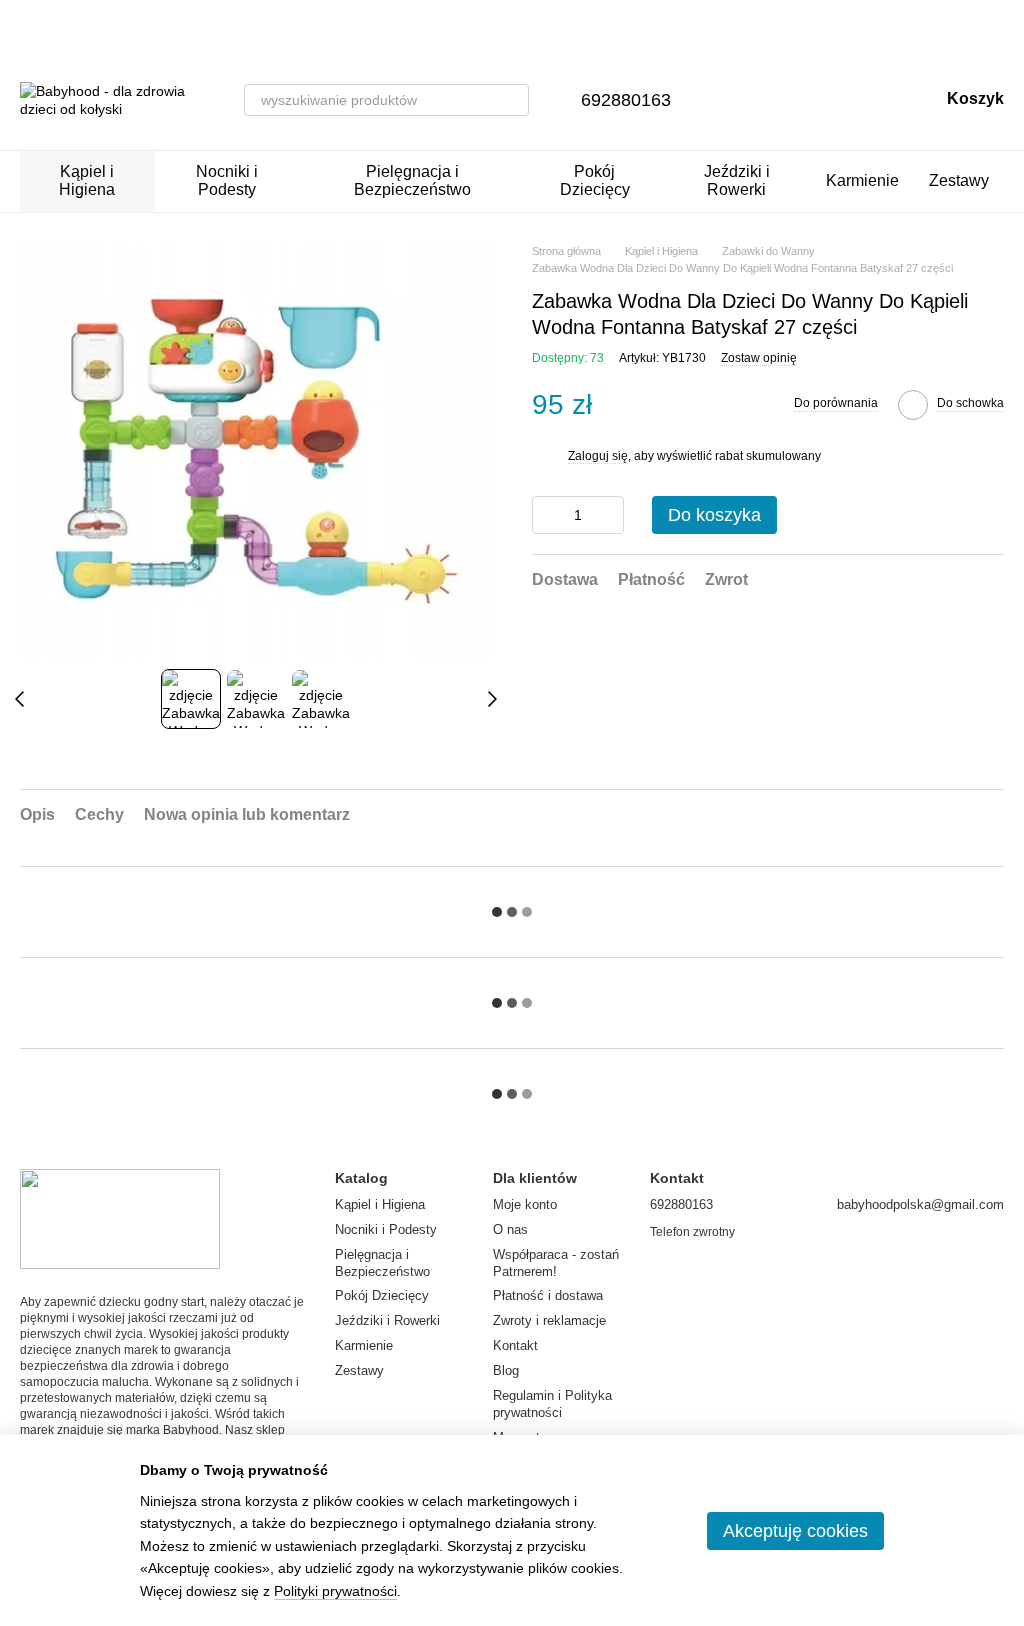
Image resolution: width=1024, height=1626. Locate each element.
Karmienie (862, 180)
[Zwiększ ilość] (609, 515)
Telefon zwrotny (692, 1232)
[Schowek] (819, 100)
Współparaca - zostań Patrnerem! (556, 1263)
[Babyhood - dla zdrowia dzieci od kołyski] (120, 1218)
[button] (1008, 25)
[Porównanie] (767, 100)
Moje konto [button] (525, 1204)
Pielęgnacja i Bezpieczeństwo (412, 180)
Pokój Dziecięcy (595, 180)
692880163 (626, 100)
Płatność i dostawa (548, 1295)
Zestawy (959, 180)
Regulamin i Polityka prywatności (552, 1404)
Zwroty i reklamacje (549, 1320)
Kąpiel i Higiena (87, 180)
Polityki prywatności (335, 1591)
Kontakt (515, 1345)
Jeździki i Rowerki (737, 180)
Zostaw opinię (759, 358)
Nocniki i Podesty (227, 180)
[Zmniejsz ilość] (547, 515)
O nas (510, 1229)
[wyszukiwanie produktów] (513, 100)
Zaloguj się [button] (598, 456)
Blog (506, 1370)
